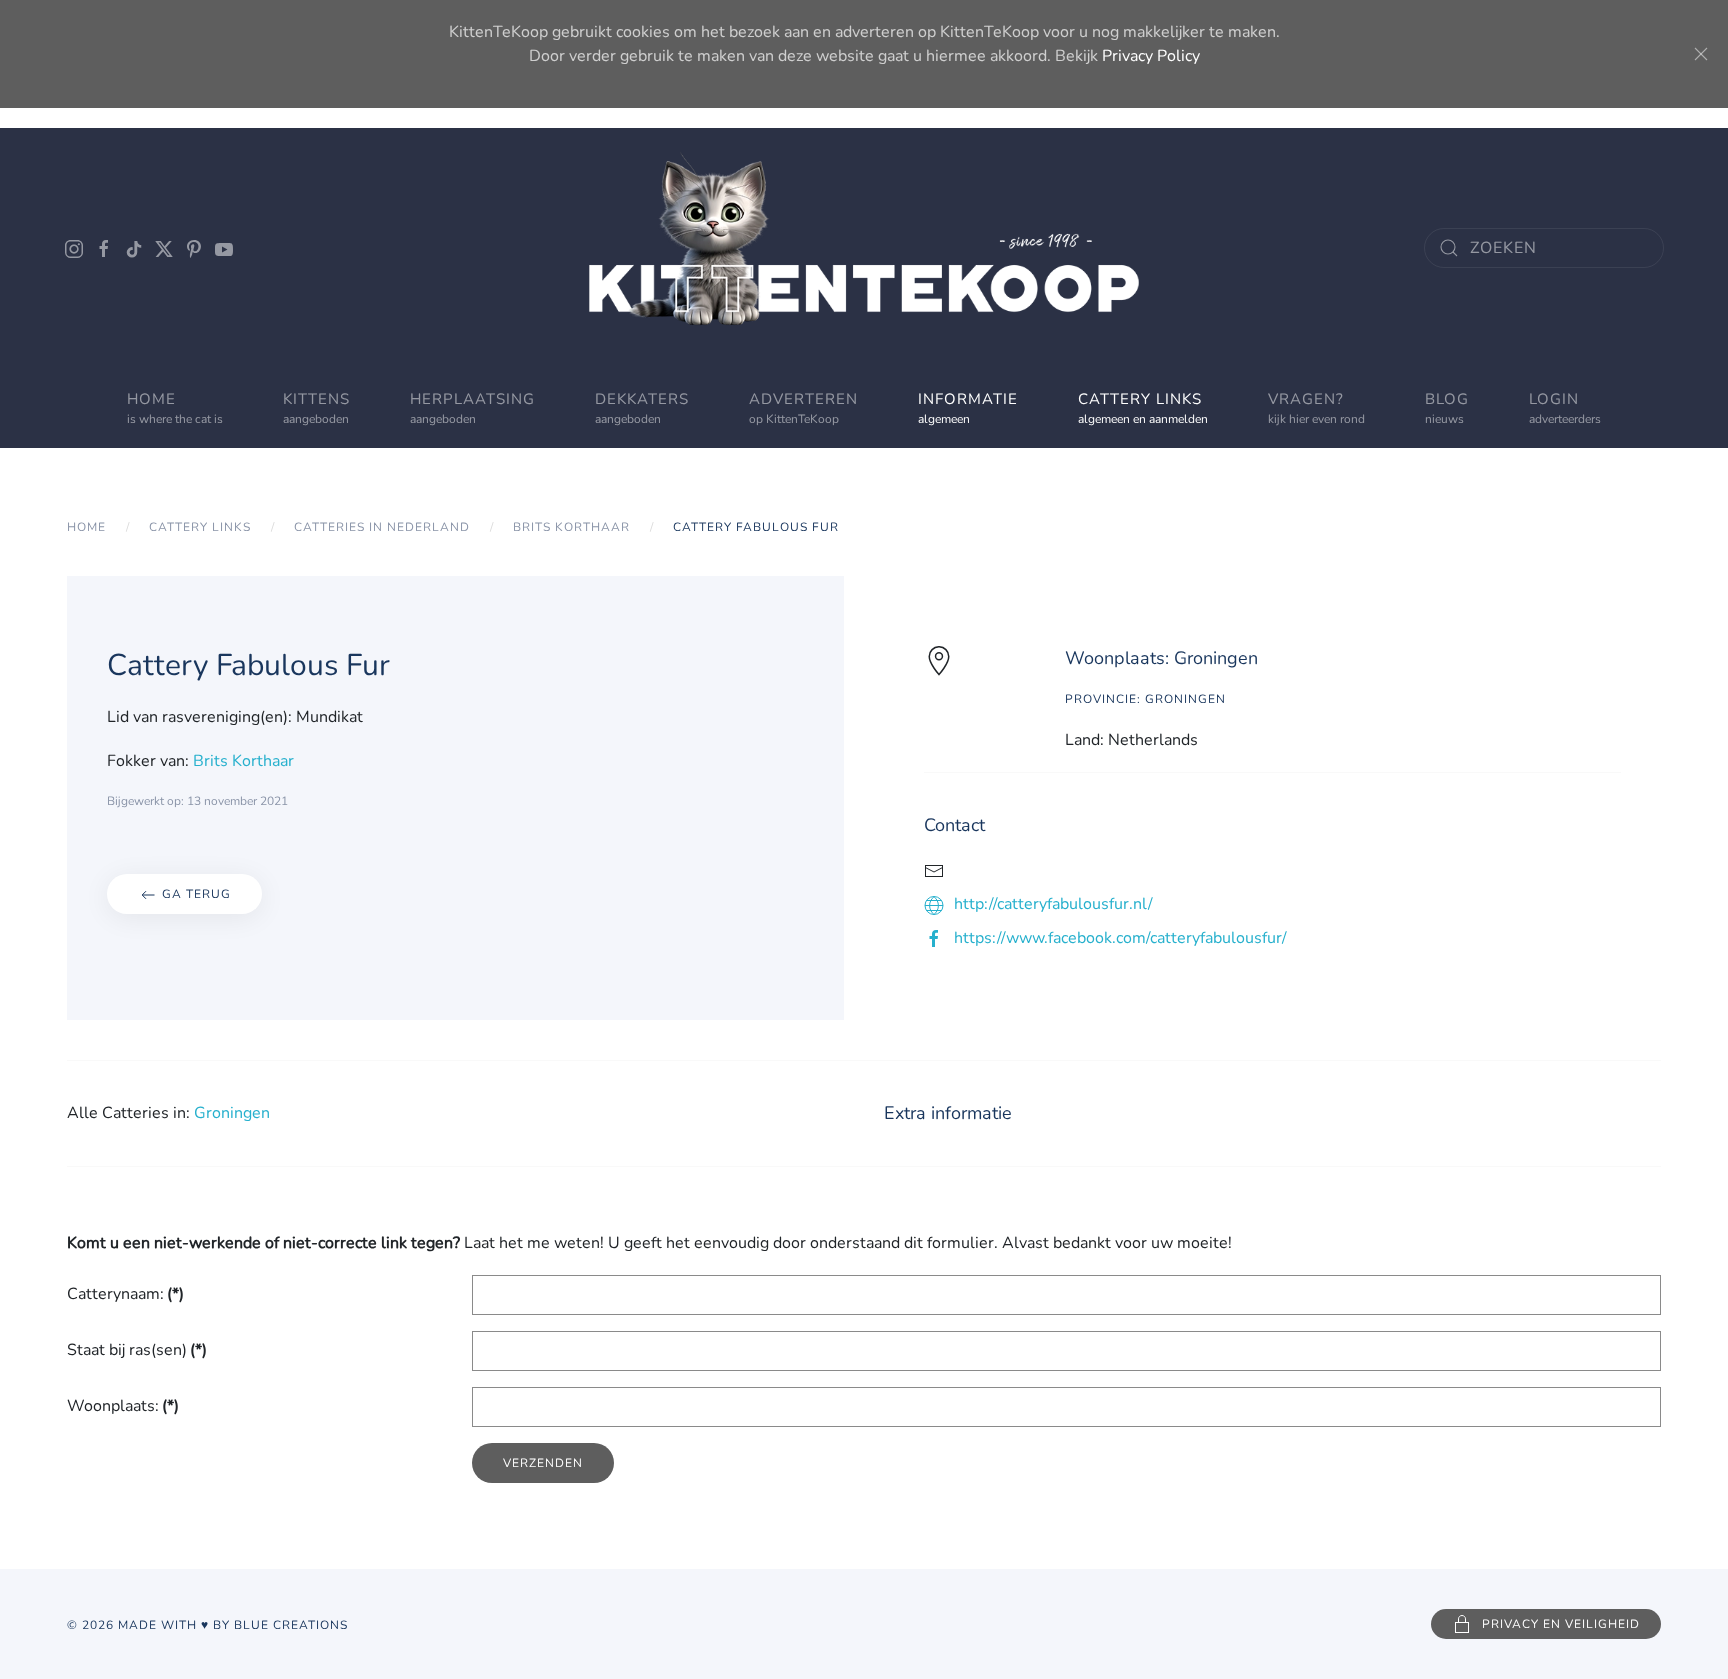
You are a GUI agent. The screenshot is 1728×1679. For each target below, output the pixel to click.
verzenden (543, 1463)
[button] (803, 408)
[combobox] (1544, 248)
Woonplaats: (123, 1406)
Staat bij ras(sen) (137, 1350)
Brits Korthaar (243, 761)
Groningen (232, 1113)
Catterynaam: (125, 1294)
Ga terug (194, 894)
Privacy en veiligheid (1561, 1624)
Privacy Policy (1151, 56)
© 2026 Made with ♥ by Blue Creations (207, 1625)
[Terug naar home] (864, 248)
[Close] (1701, 54)
